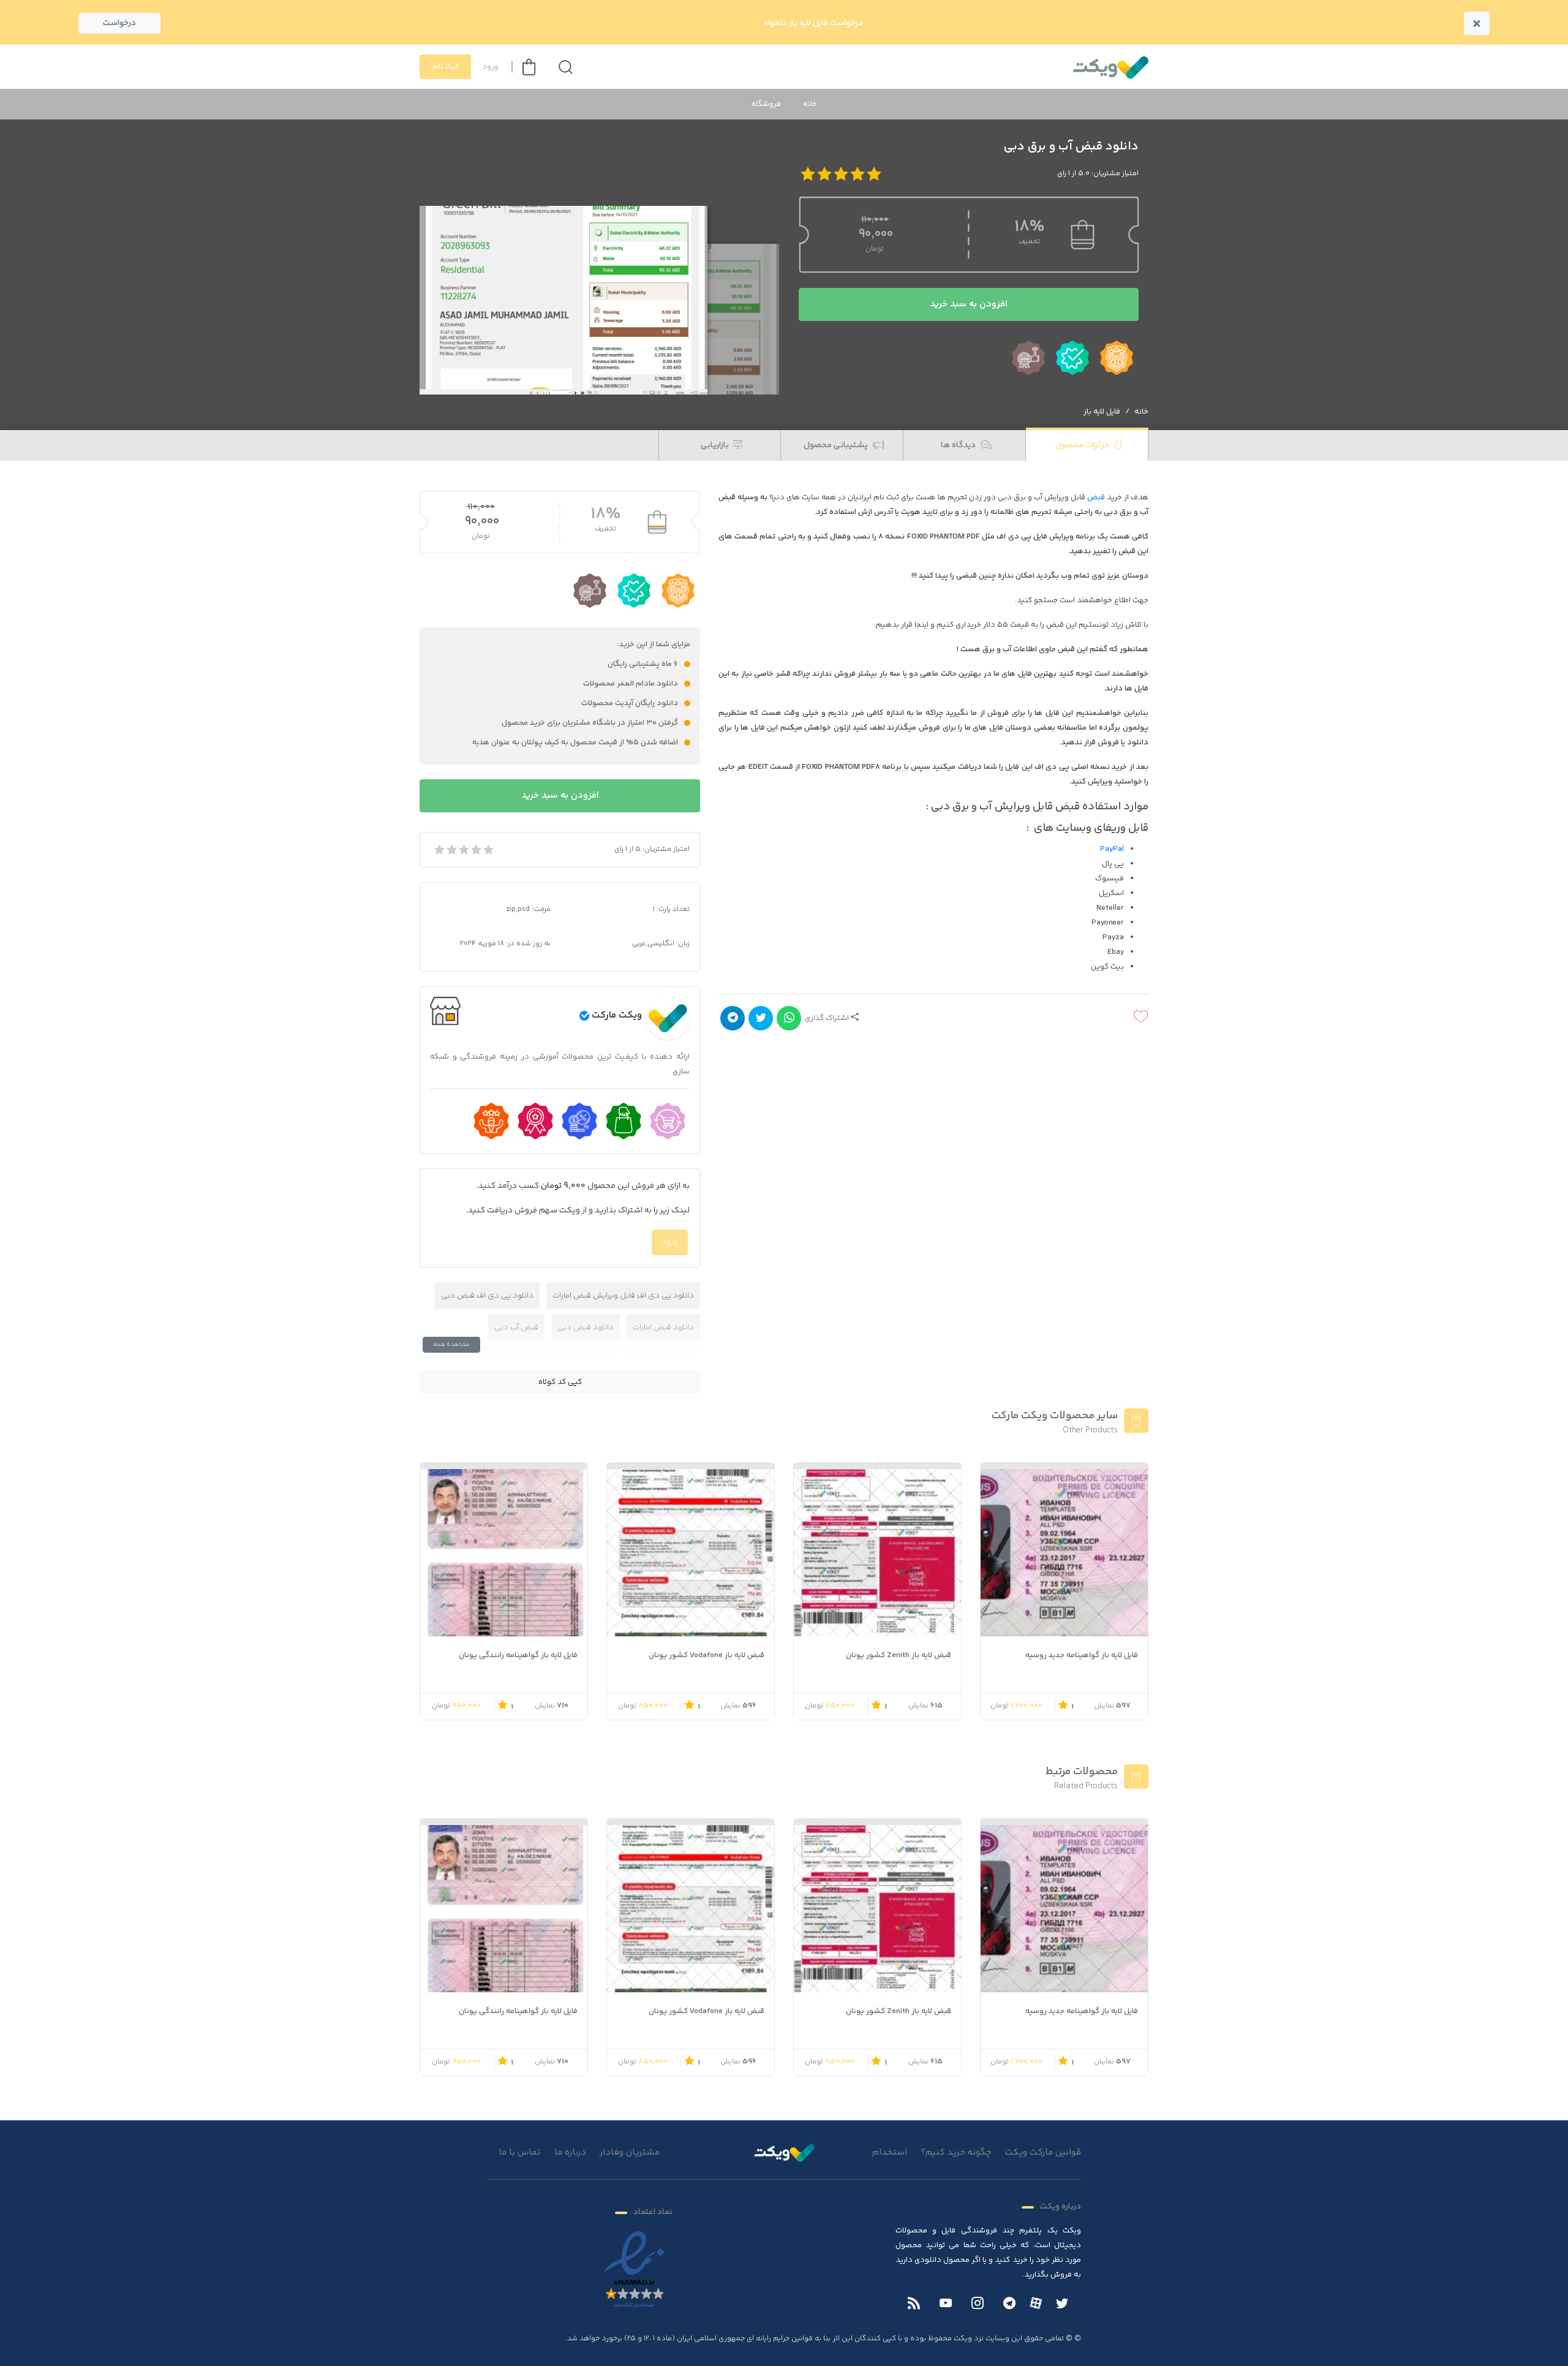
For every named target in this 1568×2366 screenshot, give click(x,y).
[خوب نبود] (451, 850)
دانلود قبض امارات (663, 1328)
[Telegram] (1009, 2304)
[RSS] (914, 2304)
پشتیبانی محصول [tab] (837, 445)
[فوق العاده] (488, 850)
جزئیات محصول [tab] (1083, 445)
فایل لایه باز (1102, 412)
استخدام (890, 2152)
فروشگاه (766, 104)
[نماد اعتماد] (634, 2270)
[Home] (784, 2152)
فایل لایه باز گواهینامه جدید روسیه (1082, 1655)
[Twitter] (1062, 2304)
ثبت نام (445, 67)
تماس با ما (519, 2152)
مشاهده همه (451, 1345)
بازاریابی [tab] (716, 445)
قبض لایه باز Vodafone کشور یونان (707, 1655)
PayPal (1112, 849)
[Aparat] (1036, 2303)
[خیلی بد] (439, 850)
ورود (490, 67)
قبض (1096, 497)
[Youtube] (946, 2304)
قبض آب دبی (516, 1328)
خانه (810, 104)
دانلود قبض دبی (586, 1328)
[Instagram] (978, 2304)
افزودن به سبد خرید (969, 304)
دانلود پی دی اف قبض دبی (487, 1296)
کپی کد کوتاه (560, 1382)
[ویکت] (1110, 67)
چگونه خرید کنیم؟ (956, 2152)
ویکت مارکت (617, 1016)
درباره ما (570, 2152)
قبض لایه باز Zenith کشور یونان (899, 1655)
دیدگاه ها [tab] (959, 445)
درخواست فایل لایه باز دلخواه (813, 23)
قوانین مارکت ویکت (1043, 2152)
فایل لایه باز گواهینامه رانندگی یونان (518, 1655)
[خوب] (475, 850)
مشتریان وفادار (630, 2152)
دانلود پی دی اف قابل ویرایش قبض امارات (623, 1296)
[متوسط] (463, 850)
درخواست (119, 23)
